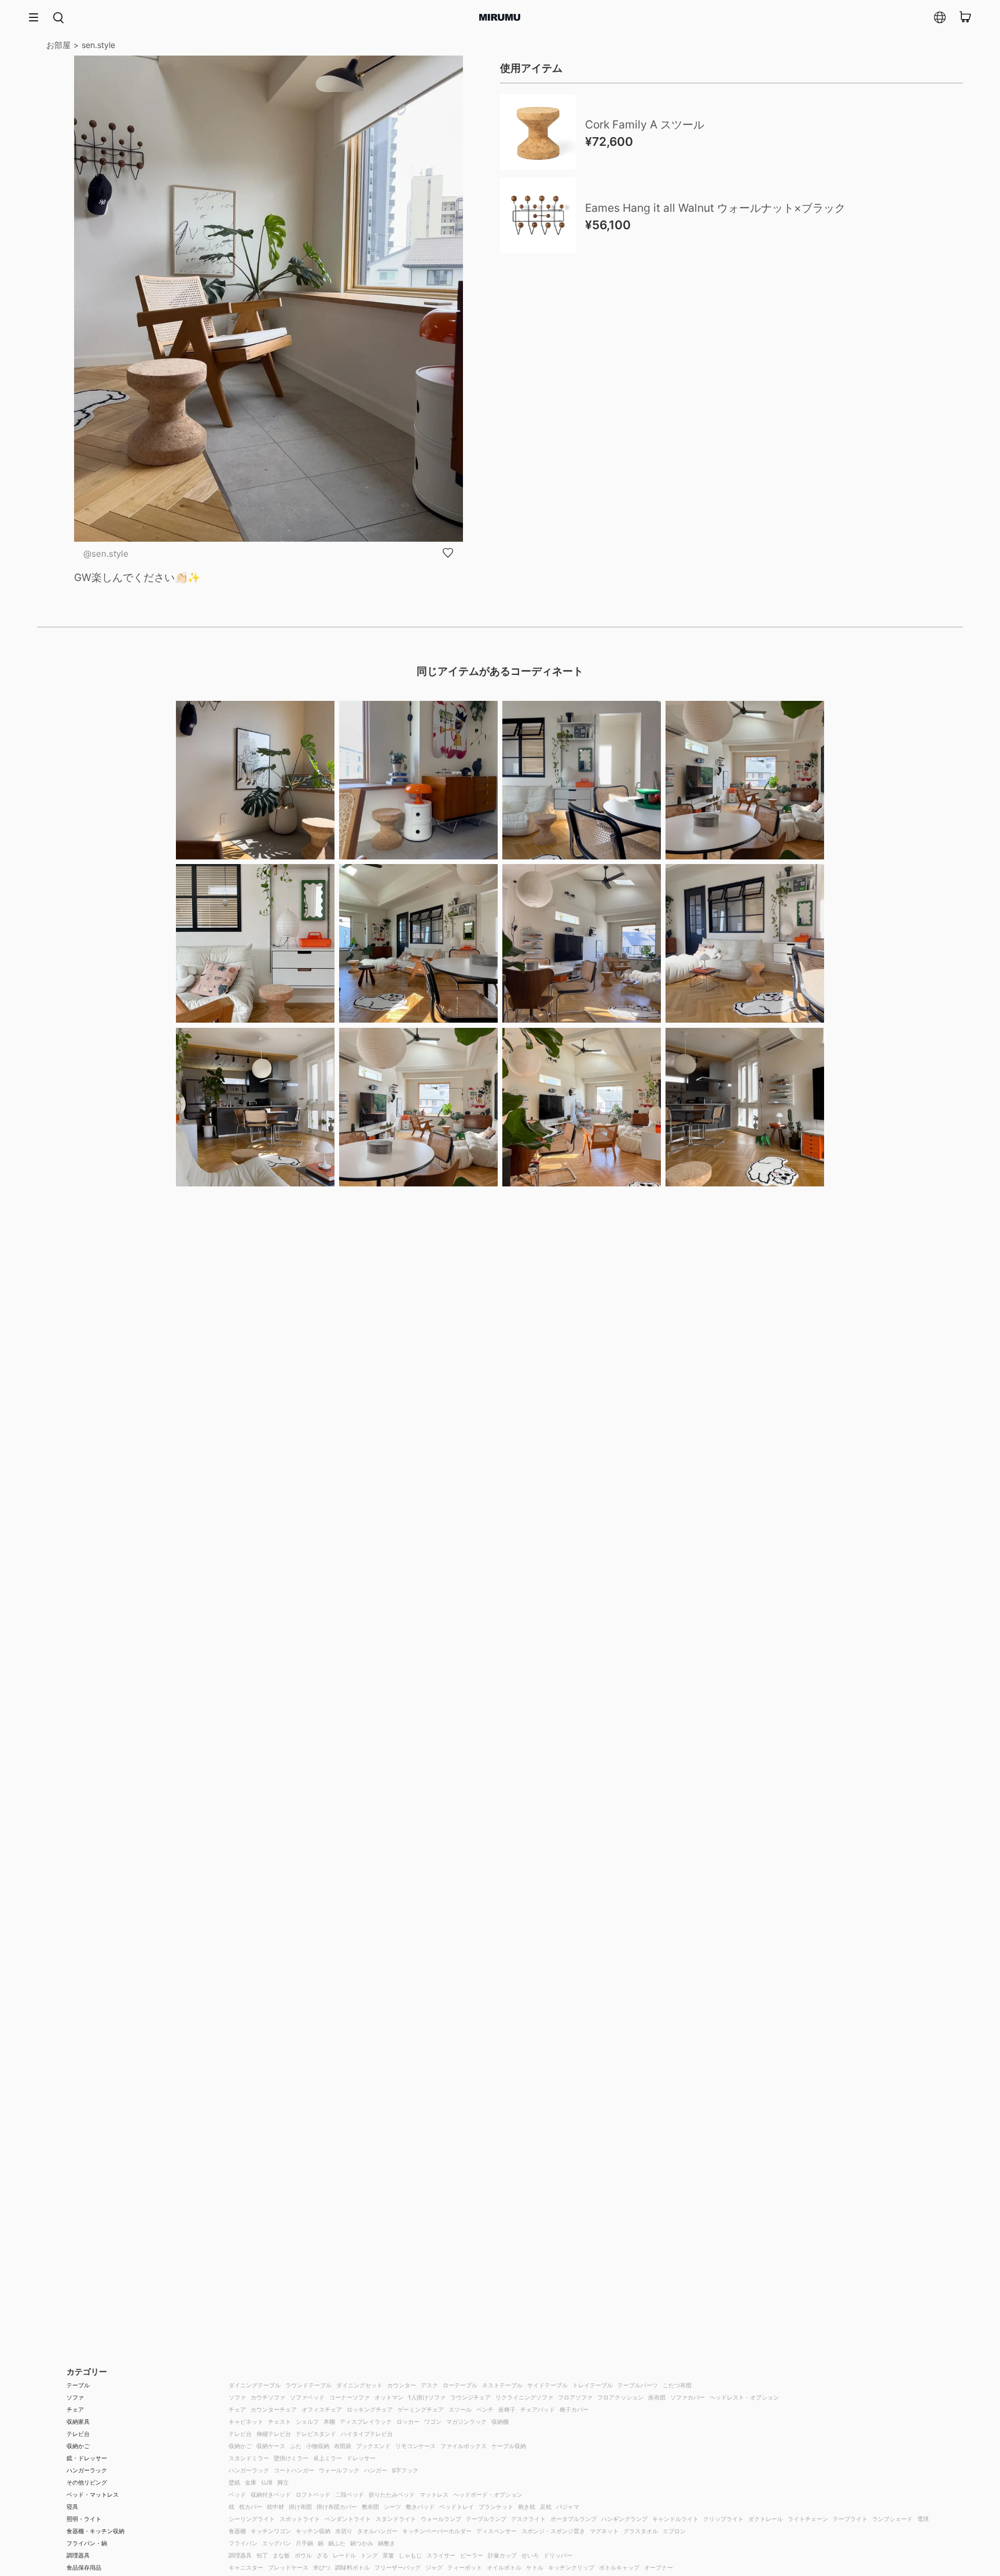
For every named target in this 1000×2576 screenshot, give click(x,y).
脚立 (283, 2482)
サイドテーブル (547, 2385)
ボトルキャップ (619, 2567)
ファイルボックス (464, 2446)
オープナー (659, 2567)
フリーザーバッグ (398, 2567)
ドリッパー (558, 2555)
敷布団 (370, 2507)
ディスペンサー (497, 2531)
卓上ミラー (328, 2458)
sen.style (98, 45)
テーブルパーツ (638, 2385)
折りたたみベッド (392, 2494)
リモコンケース (416, 2446)
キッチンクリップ (571, 2567)
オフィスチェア (322, 2409)
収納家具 (78, 2421)
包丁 (262, 2555)
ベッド (237, 2494)
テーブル (78, 2385)
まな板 (281, 2555)
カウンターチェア (274, 2409)
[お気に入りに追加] (448, 553)
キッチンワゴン (271, 2531)
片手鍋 (304, 2543)
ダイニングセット (359, 2385)
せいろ (530, 2555)
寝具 (72, 2507)
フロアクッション (620, 2397)
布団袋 (343, 2446)
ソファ (75, 2397)
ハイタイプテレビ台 (367, 2434)
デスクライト (528, 2519)
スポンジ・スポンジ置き (553, 2531)
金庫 (251, 2482)
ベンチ (485, 2409)
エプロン (674, 2531)
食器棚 (237, 2531)
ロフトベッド (313, 2494)
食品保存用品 (84, 2567)
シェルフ (307, 2421)
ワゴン (433, 2421)
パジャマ (568, 2507)
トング (369, 2555)
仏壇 (267, 2482)
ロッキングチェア (370, 2409)
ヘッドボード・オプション (488, 2494)
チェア (75, 2409)
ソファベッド (307, 2397)
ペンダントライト (348, 2519)
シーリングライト (252, 2519)
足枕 (546, 2507)
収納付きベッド (271, 2494)
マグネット (604, 2531)
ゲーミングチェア (421, 2409)
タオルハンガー (377, 2531)
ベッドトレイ (457, 2507)
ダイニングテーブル (255, 2385)
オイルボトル (504, 2567)
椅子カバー (574, 2409)
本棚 (329, 2421)
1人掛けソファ (427, 2397)
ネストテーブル (502, 2385)
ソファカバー (687, 2397)
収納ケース (271, 2446)
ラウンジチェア (470, 2397)
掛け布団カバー (337, 2507)
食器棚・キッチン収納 (95, 2531)
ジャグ (434, 2567)
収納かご (78, 2446)
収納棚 (500, 2421)
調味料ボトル (352, 2567)
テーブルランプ (486, 2519)
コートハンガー (294, 2470)
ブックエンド (373, 2446)
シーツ (392, 2507)
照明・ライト (84, 2519)
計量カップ (502, 2555)
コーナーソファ (350, 2397)
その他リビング (87, 2482)
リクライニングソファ (524, 2397)
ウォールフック (339, 2470)
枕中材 (275, 2507)
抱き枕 (527, 2507)
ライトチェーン (808, 2519)
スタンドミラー (249, 2458)
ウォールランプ (441, 2519)
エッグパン (277, 2543)
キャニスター (246, 2567)
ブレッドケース (288, 2567)
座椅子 (507, 2409)
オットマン (389, 2397)
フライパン (243, 2543)
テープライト (850, 2519)
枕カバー (251, 2507)
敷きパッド (420, 2507)
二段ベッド (350, 2494)
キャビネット (246, 2421)
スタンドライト (396, 2519)
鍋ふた (337, 2543)
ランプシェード (892, 2519)
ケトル (535, 2567)
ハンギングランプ (624, 2519)
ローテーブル (460, 2385)
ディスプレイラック (366, 2421)
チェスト (280, 2421)
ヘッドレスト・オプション (744, 2397)
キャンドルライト (675, 2519)
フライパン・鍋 (87, 2543)
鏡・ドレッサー (87, 2458)
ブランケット (496, 2507)
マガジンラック (466, 2421)
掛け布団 (300, 2507)
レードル (344, 2555)
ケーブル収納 (509, 2446)
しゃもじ (410, 2555)
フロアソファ (575, 2397)
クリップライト (723, 2519)
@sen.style (106, 554)
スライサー (441, 2555)
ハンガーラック (87, 2470)
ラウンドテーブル (308, 2385)
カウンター (402, 2385)
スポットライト (300, 2519)
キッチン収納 (313, 2531)
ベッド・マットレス (93, 2494)
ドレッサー (361, 2458)
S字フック (405, 2470)
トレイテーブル (593, 2385)
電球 (923, 2519)
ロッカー (408, 2421)
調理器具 (78, 2555)
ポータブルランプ (573, 2519)
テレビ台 (78, 2434)
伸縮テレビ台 (274, 2434)
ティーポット (465, 2567)
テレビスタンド (316, 2434)
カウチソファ (268, 2397)
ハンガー (376, 2470)
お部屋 (58, 45)
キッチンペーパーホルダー (437, 2531)
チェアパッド (538, 2409)
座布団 (657, 2397)
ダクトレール (766, 2519)
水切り (344, 2531)
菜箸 (388, 2555)
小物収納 (318, 2446)
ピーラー (472, 2555)
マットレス (434, 2494)
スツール (460, 2409)
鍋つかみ (362, 2543)
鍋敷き (387, 2543)
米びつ (322, 2567)
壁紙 (234, 2482)
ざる (322, 2555)
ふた (296, 2446)
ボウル (303, 2555)
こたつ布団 (677, 2385)
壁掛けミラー (291, 2458)
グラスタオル (641, 2531)
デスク (429, 2385)
